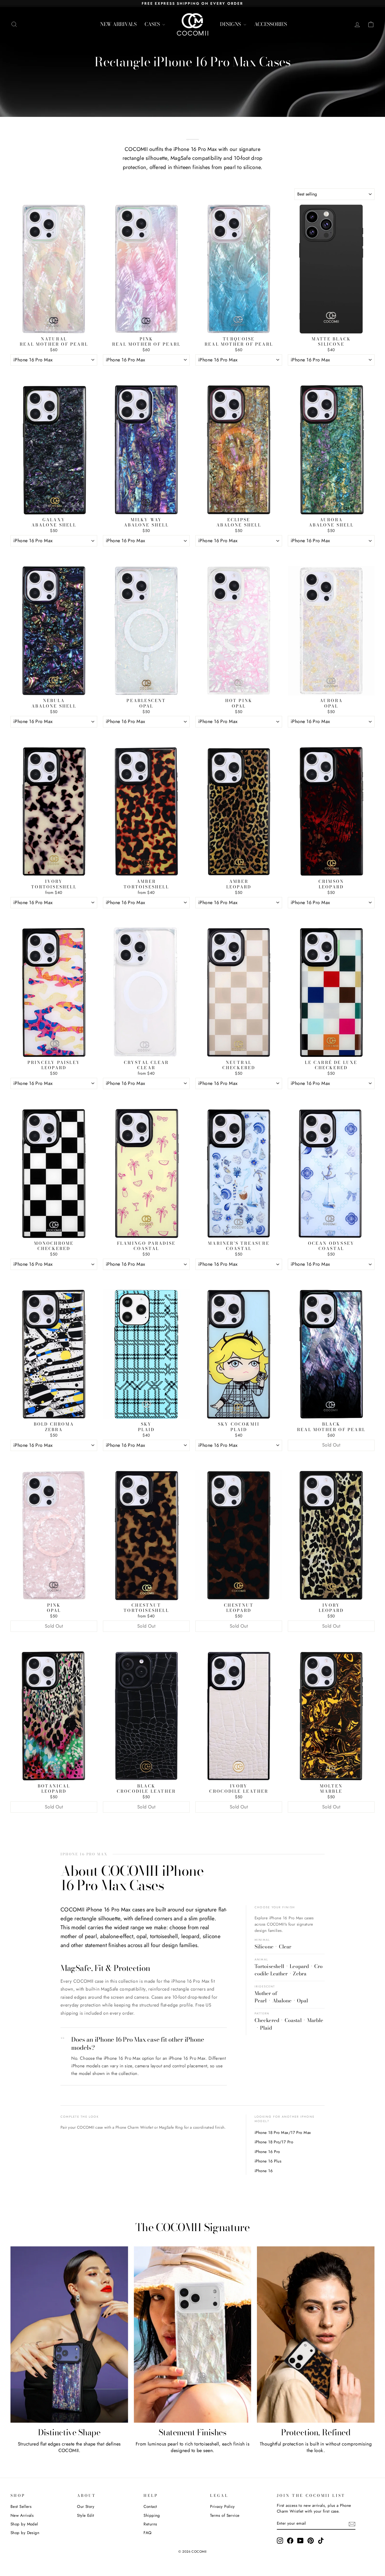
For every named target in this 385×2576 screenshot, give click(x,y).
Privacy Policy (222, 2507)
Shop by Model (24, 2524)
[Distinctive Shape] (69, 2335)
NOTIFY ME (331, 1457)
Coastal (293, 2020)
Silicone (264, 1947)
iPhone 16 (264, 2171)
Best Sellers (21, 2507)
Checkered (267, 2020)
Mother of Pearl (266, 1997)
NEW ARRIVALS (118, 24)
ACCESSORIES (271, 24)
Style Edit (86, 2515)
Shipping (152, 2515)
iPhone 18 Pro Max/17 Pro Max (283, 2132)
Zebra (300, 1974)
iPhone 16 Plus (268, 2161)
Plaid (266, 2028)
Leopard (299, 1966)
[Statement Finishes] (193, 2335)
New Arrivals (22, 2515)
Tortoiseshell (269, 1966)
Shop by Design (25, 2533)
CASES (153, 24)
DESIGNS (231, 24)
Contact (150, 2507)
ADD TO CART (54, 372)
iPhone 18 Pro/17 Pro (274, 2142)
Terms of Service (225, 2515)
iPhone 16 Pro (267, 2152)
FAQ (147, 2533)
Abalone (282, 2001)
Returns (150, 2524)
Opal (302, 2001)
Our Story (86, 2507)
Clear (285, 1947)
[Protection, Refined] (316, 2335)
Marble (315, 2020)
